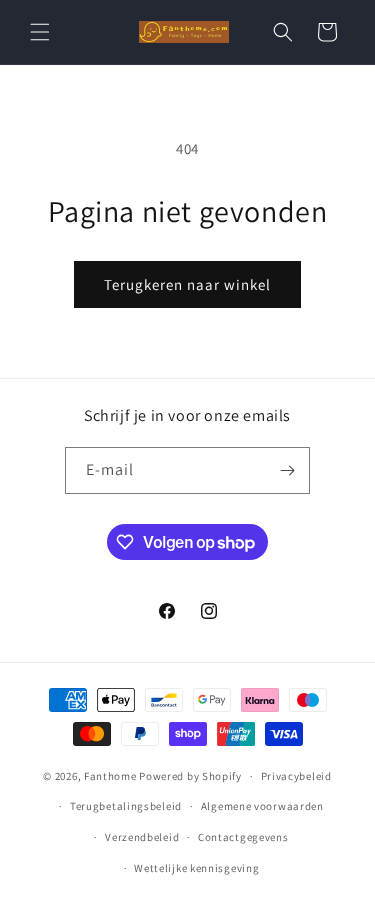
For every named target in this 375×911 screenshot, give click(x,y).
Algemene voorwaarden (262, 806)
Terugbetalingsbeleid (126, 806)
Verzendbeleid (142, 837)
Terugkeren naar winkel (187, 284)
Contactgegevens (243, 837)
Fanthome (110, 776)
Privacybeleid (296, 776)
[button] (40, 32)
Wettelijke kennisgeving (196, 868)
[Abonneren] (287, 470)
